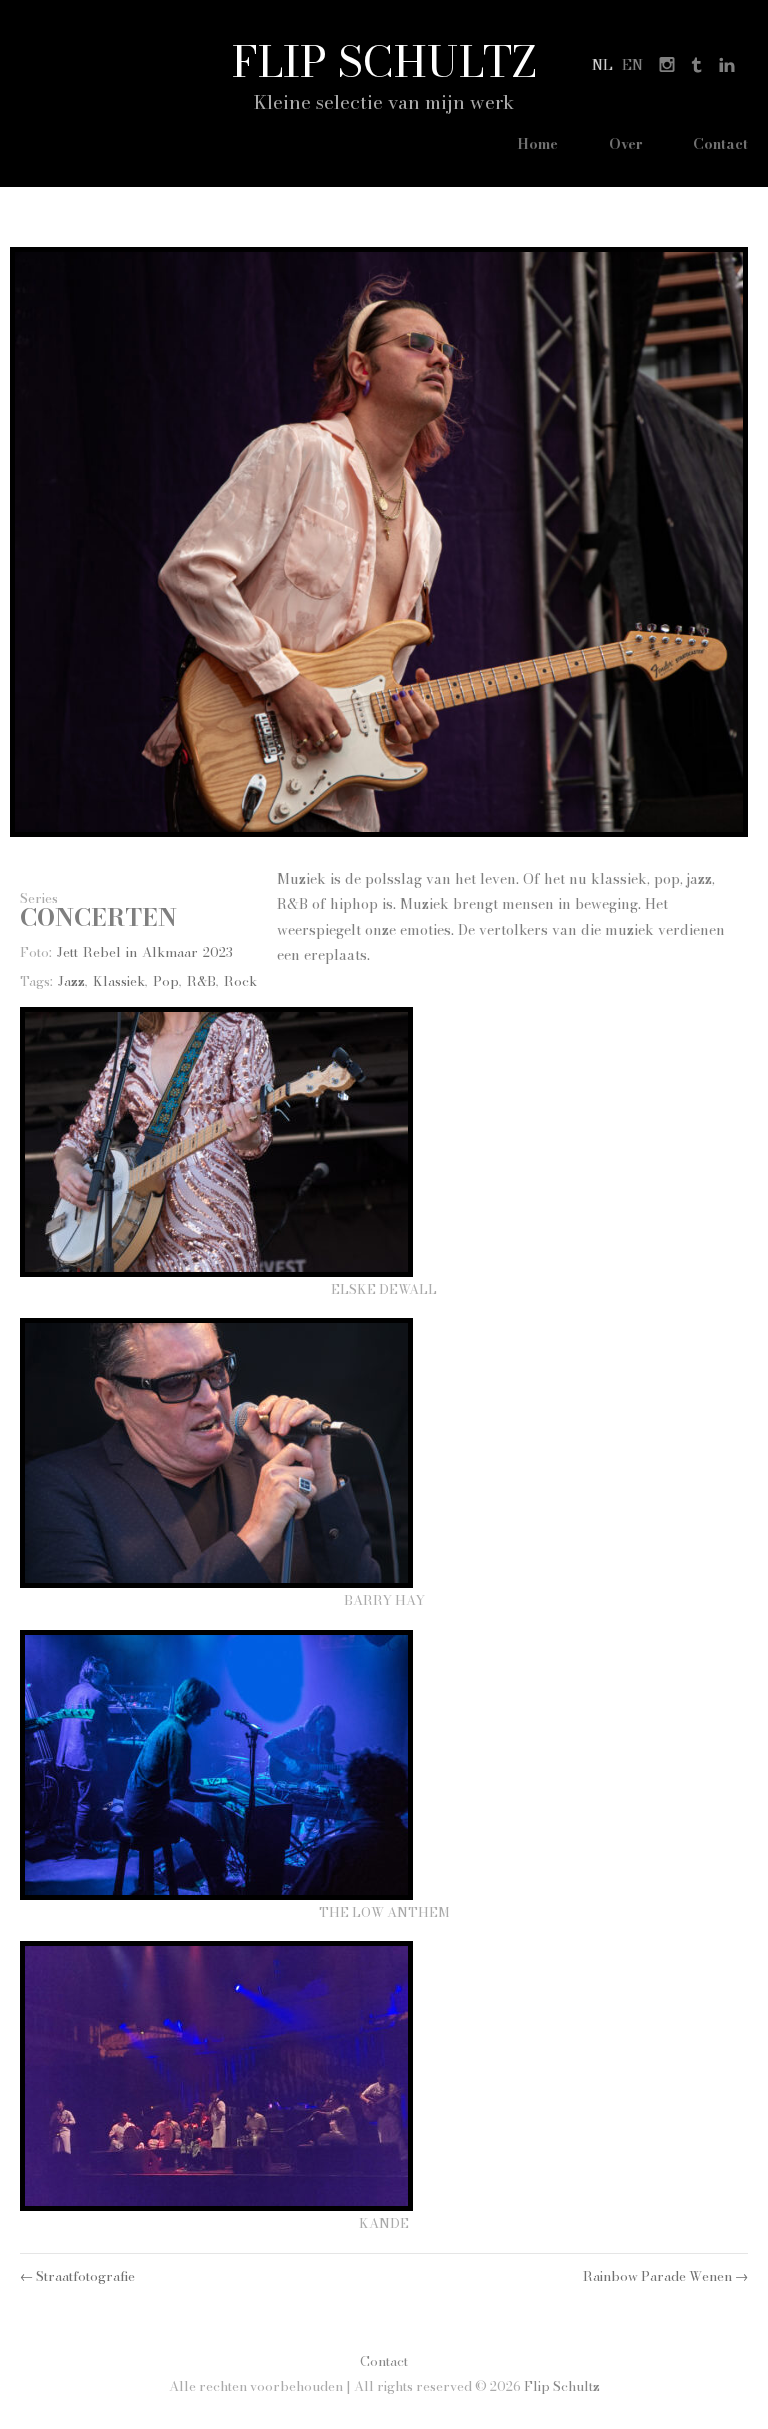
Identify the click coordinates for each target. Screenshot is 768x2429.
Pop (166, 981)
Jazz (71, 981)
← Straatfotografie (77, 2276)
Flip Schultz (384, 61)
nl (602, 65)
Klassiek (119, 981)
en (632, 65)
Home (537, 144)
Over (626, 144)
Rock (240, 981)
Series (39, 898)
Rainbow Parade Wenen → (665, 2276)
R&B (201, 981)
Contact (720, 144)
